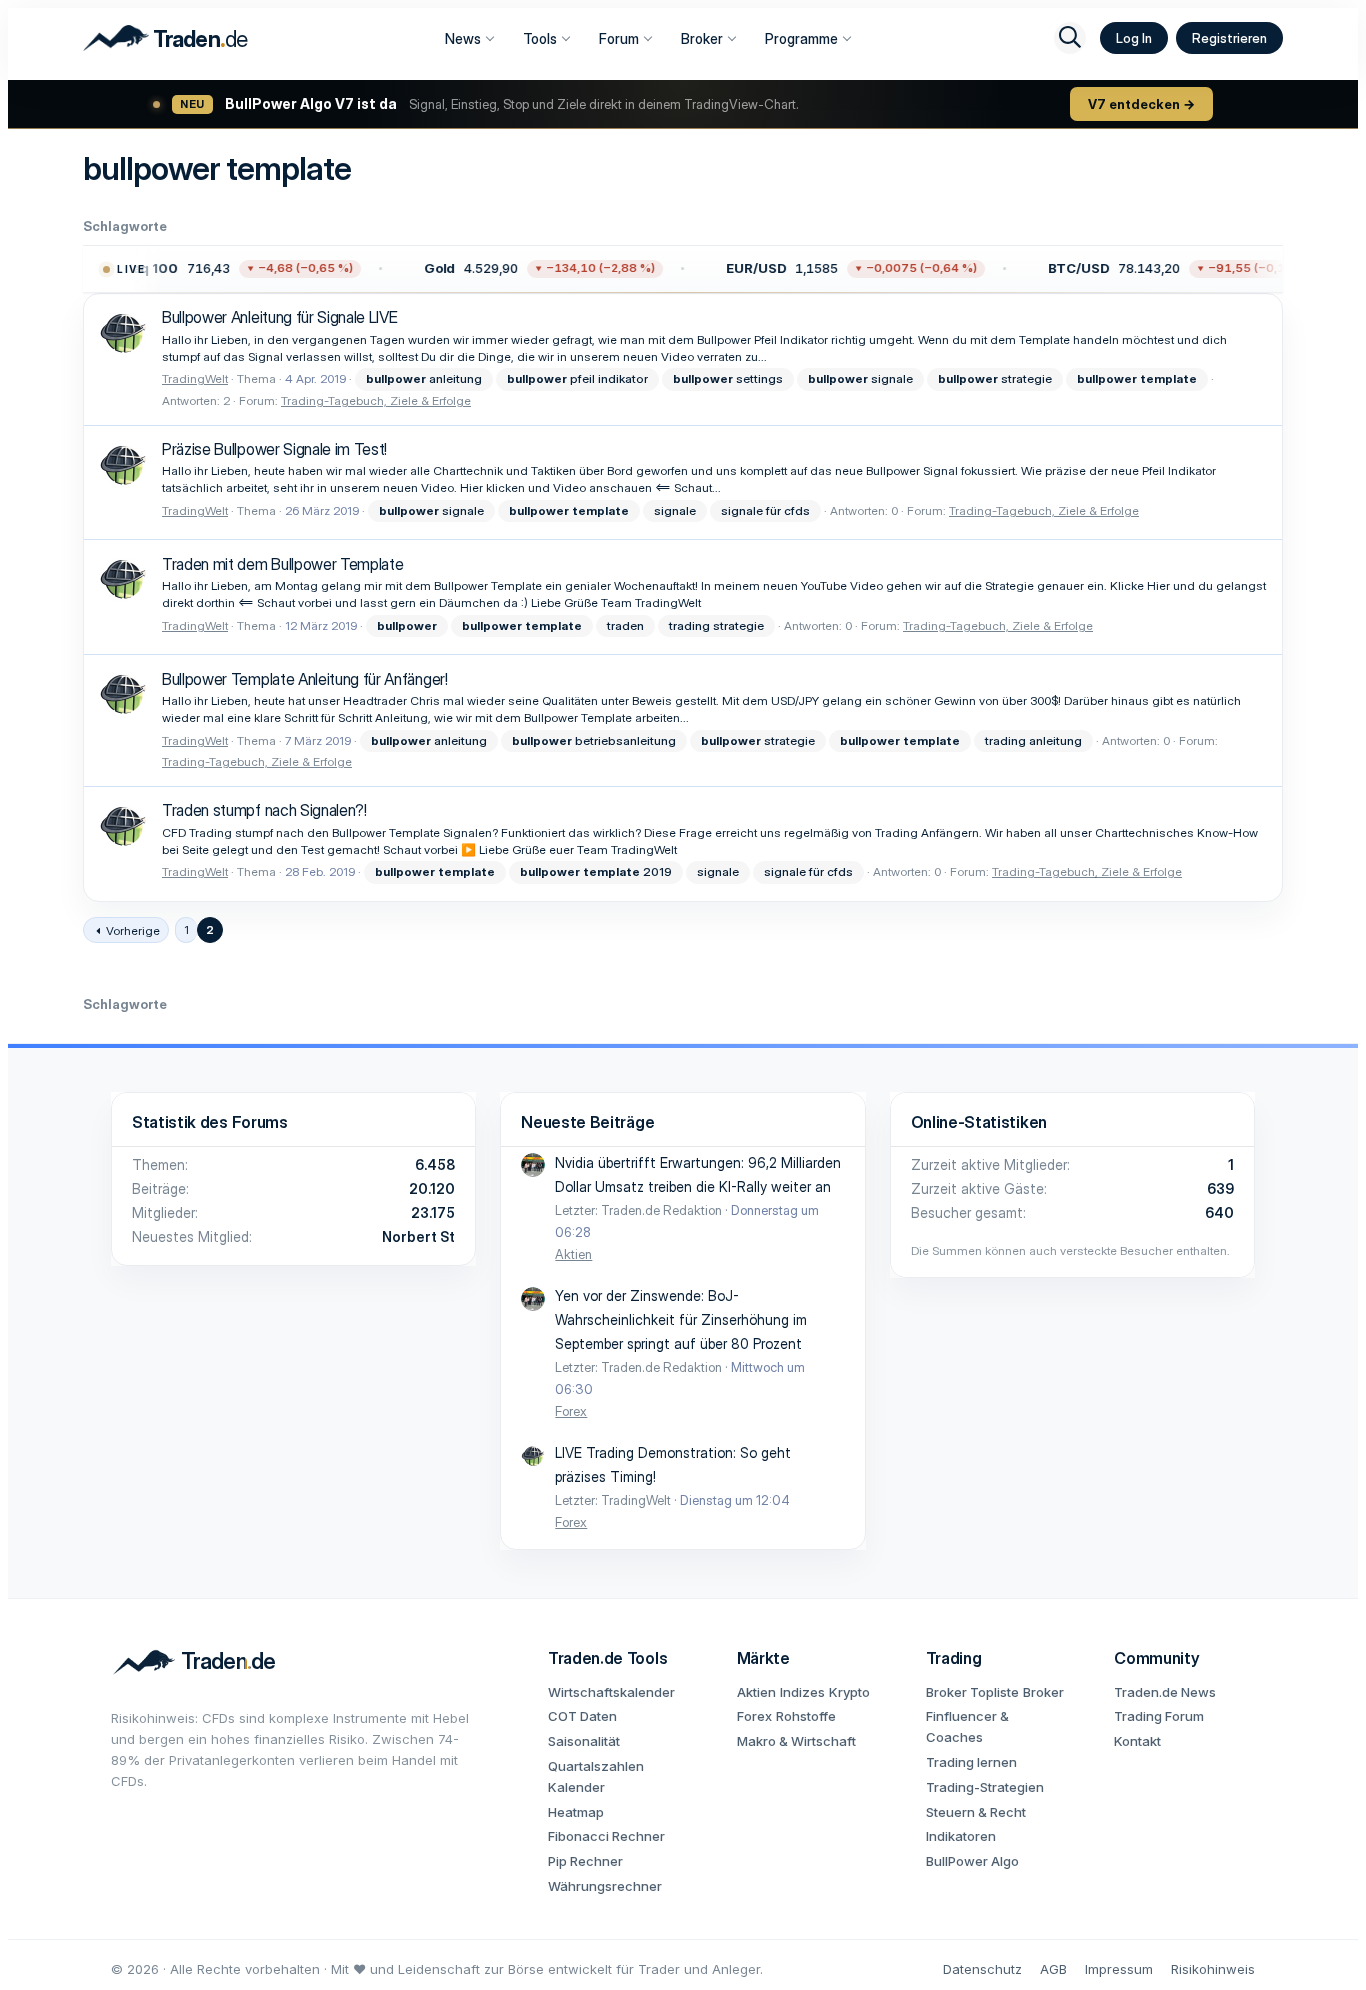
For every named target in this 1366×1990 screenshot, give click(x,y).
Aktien (573, 1254)
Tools (540, 38)
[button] (217, 269)
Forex (571, 1411)
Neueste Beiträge (587, 1122)
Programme (801, 38)
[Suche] (1070, 38)
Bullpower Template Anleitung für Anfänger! (305, 679)
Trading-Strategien (985, 1787)
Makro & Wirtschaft (796, 1741)
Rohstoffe (806, 1716)
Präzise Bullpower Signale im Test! (274, 449)
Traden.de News (1165, 1692)
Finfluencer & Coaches (967, 1726)
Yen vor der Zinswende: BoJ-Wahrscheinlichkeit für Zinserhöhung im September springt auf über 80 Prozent (681, 1319)
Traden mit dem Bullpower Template (282, 564)
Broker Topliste (972, 1692)
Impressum (1119, 1969)
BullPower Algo (972, 1861)
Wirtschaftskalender (611, 1692)
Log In (1134, 38)
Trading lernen (971, 1762)
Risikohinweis (1213, 1969)
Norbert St (418, 1236)
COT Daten (582, 1716)
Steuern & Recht (976, 1812)
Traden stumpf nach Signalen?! (264, 810)
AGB (1053, 1969)
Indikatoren (961, 1836)
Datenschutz (982, 1969)
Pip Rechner (585, 1861)
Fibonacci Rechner (606, 1836)
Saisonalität (584, 1741)
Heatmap (576, 1812)
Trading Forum (1159, 1716)
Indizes (802, 1692)
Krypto (849, 1692)
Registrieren (1229, 38)
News (463, 38)
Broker (702, 38)
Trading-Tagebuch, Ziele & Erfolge (376, 400)
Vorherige (133, 930)
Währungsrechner (605, 1886)
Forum (619, 38)
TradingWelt (195, 378)
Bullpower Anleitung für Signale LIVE (279, 317)
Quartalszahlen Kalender (596, 1776)
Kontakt (1137, 1741)
